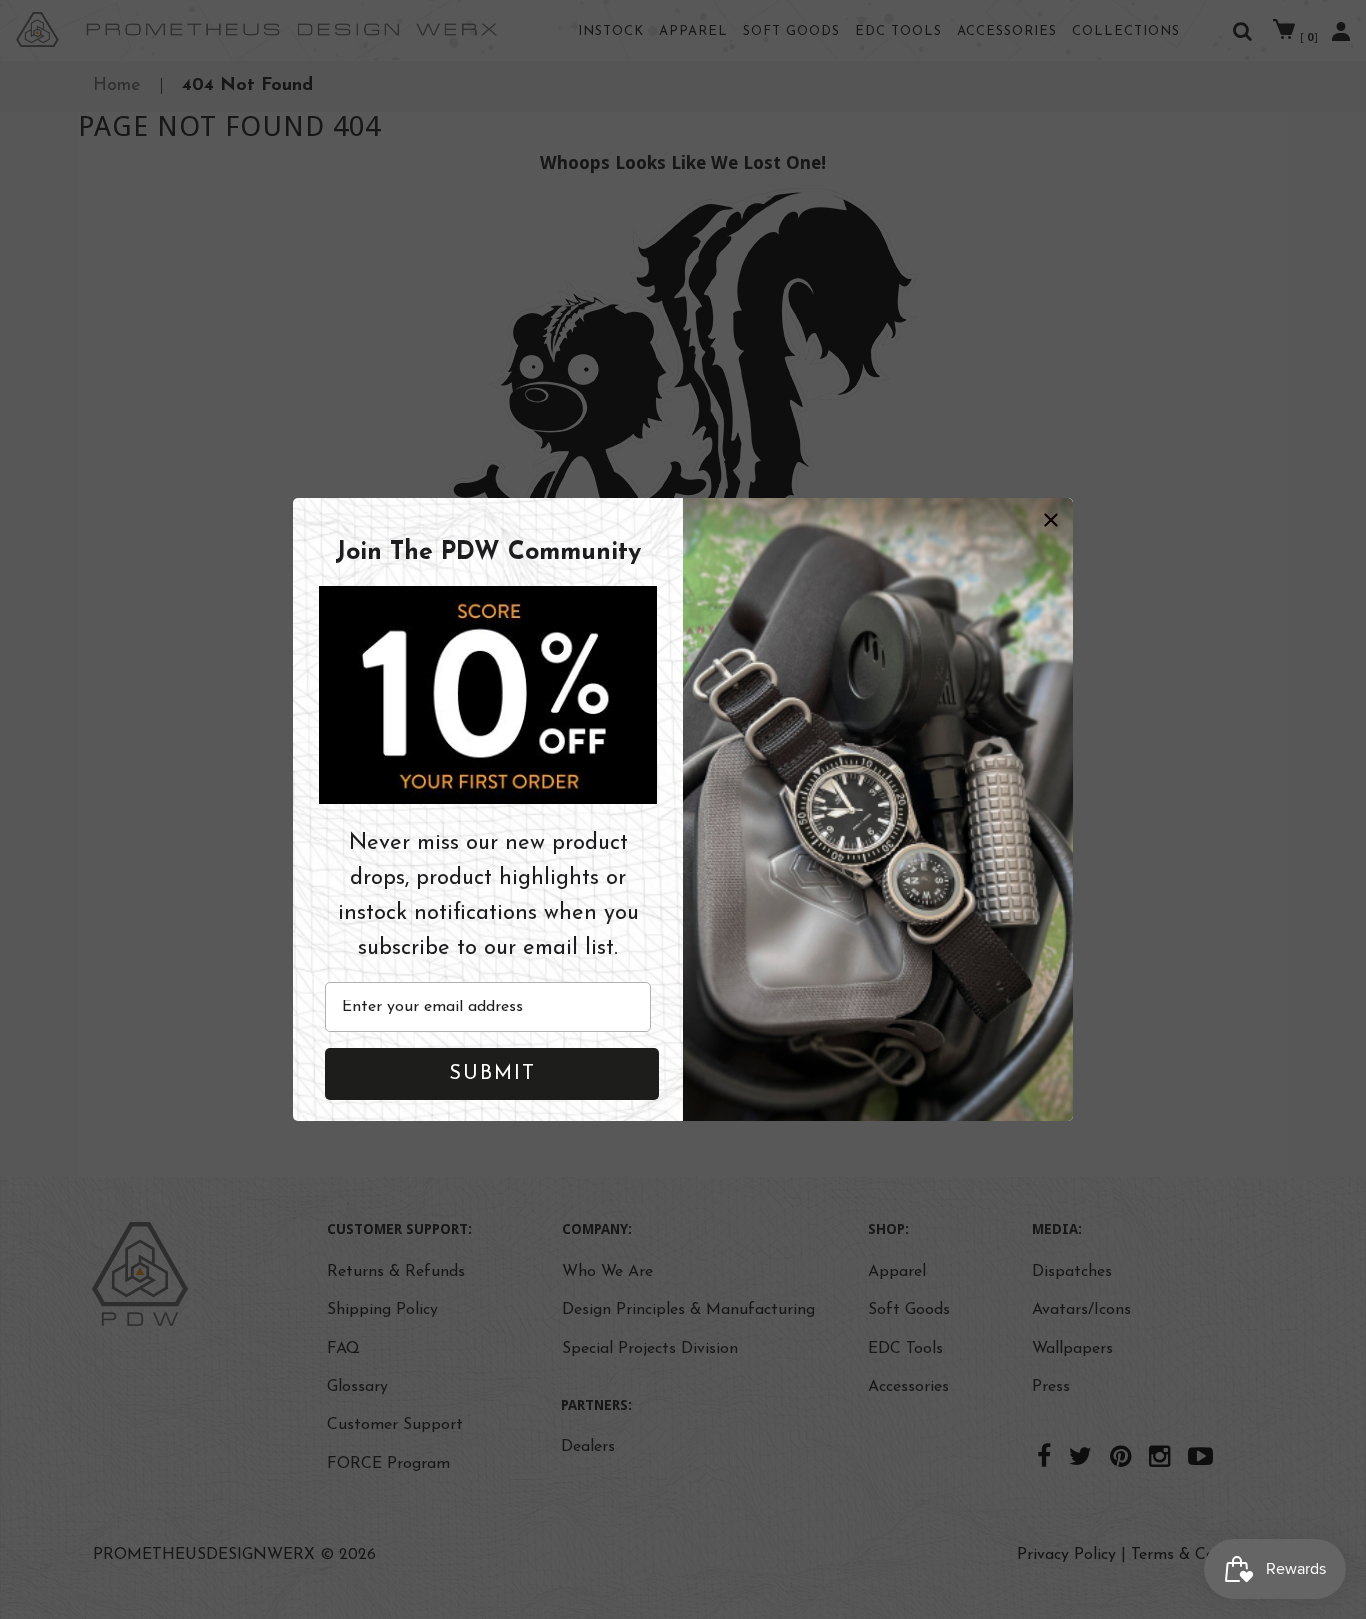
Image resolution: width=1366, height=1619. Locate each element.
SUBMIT (492, 1075)
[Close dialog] (1051, 520)
